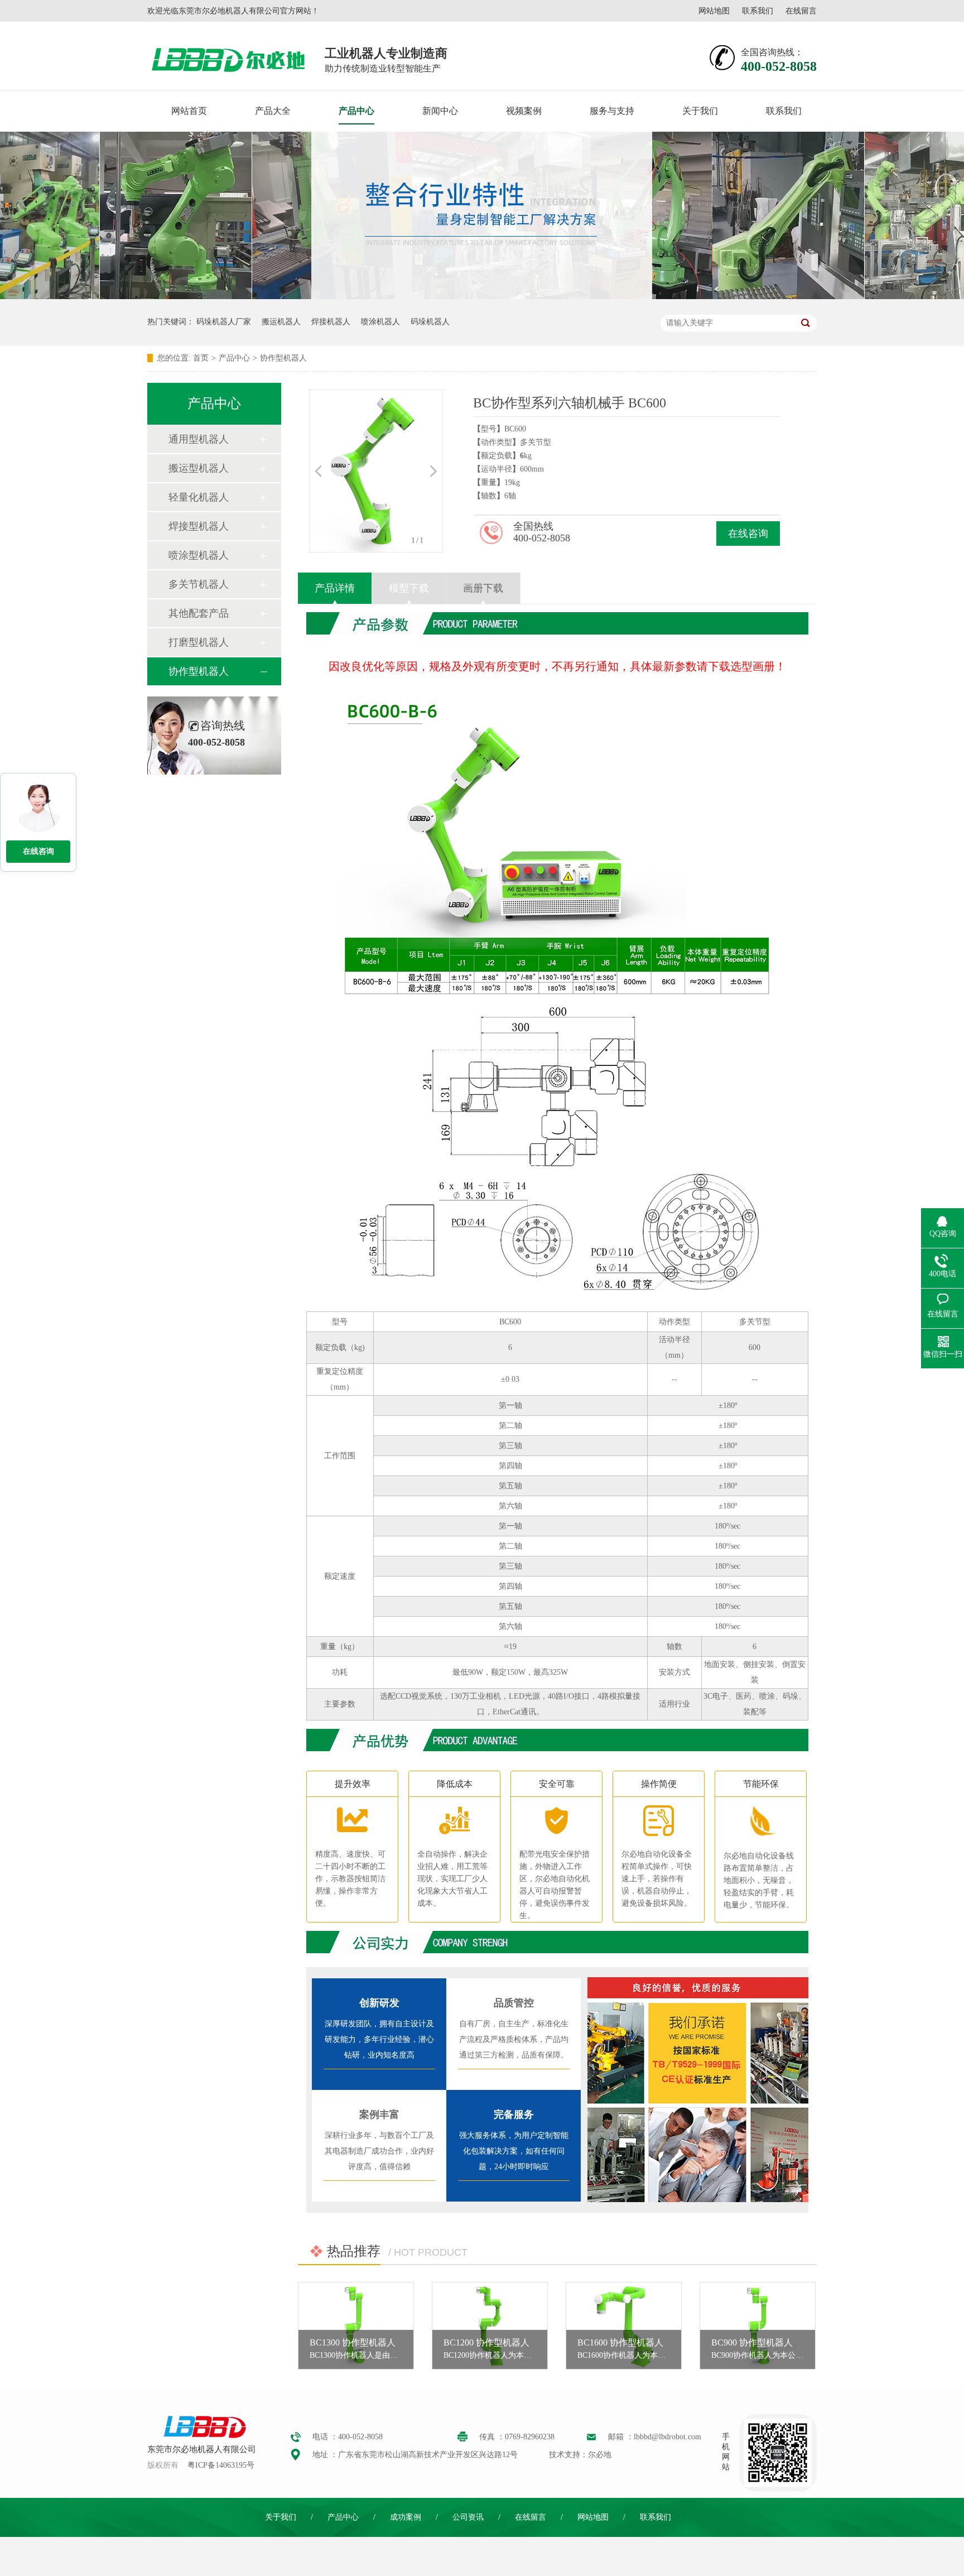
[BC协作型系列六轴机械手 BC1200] (490, 2326)
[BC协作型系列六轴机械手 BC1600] (624, 2326)
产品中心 (356, 111)
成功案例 (406, 2517)
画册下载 (483, 588)
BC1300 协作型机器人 (353, 2342)
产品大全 (273, 111)
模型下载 (409, 588)
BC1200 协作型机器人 (486, 2342)
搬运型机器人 (199, 468)
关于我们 (700, 111)
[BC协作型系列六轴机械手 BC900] (758, 2326)
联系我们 (758, 11)
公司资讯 (468, 2517)
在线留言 (801, 11)
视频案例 (524, 111)
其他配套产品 (199, 613)
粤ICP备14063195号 (221, 2465)
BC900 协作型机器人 (752, 2342)
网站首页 (189, 111)
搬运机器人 (281, 322)
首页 (201, 358)
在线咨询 (748, 534)
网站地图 (714, 11)
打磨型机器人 (199, 642)
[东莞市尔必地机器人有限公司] (203, 2437)
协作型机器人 (283, 358)
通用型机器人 (199, 439)
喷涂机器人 (380, 322)
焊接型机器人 (199, 526)
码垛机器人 (430, 322)
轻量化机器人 (199, 497)
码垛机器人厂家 (224, 322)
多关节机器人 (199, 584)
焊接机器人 (331, 322)
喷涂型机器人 (199, 555)
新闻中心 (440, 111)
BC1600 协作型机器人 (620, 2342)
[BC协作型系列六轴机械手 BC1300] (356, 2326)
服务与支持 (612, 111)
